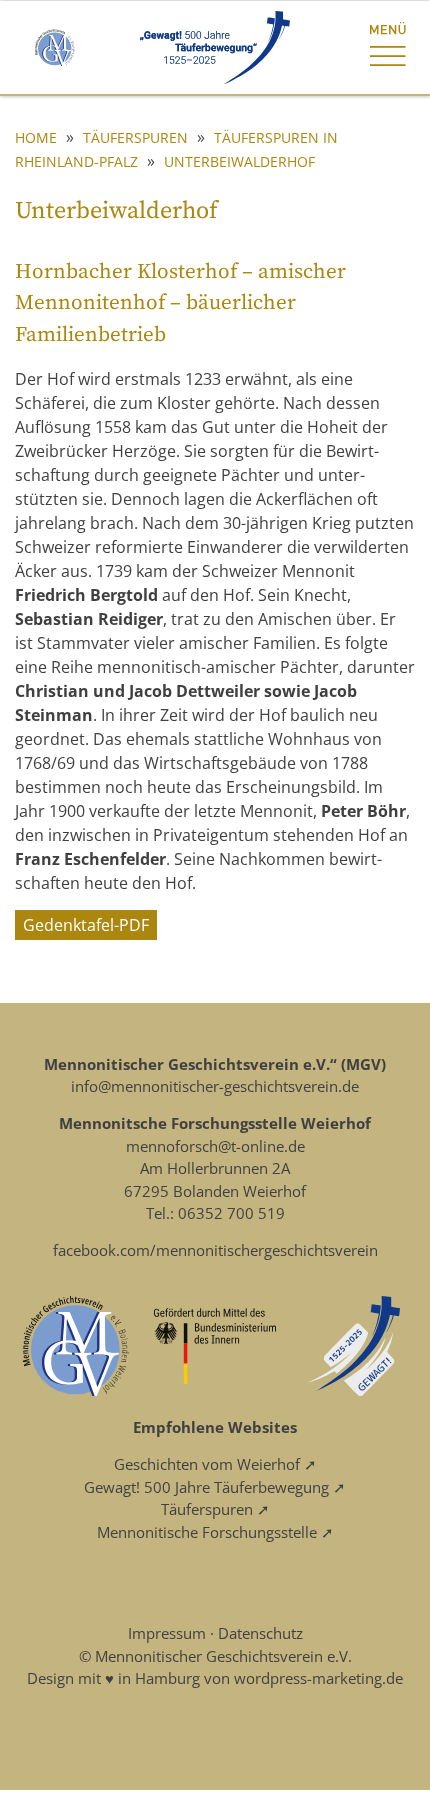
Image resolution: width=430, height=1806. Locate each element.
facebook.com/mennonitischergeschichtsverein (215, 1250)
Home (36, 137)
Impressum (167, 1633)
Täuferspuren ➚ (215, 1509)
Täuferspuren (135, 137)
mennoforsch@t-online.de (215, 1146)
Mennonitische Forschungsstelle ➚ (215, 1532)
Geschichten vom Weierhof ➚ (215, 1464)
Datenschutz (260, 1633)
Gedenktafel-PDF (86, 925)
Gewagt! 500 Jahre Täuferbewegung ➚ (215, 1487)
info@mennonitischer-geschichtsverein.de (215, 1086)
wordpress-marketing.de (318, 1678)
